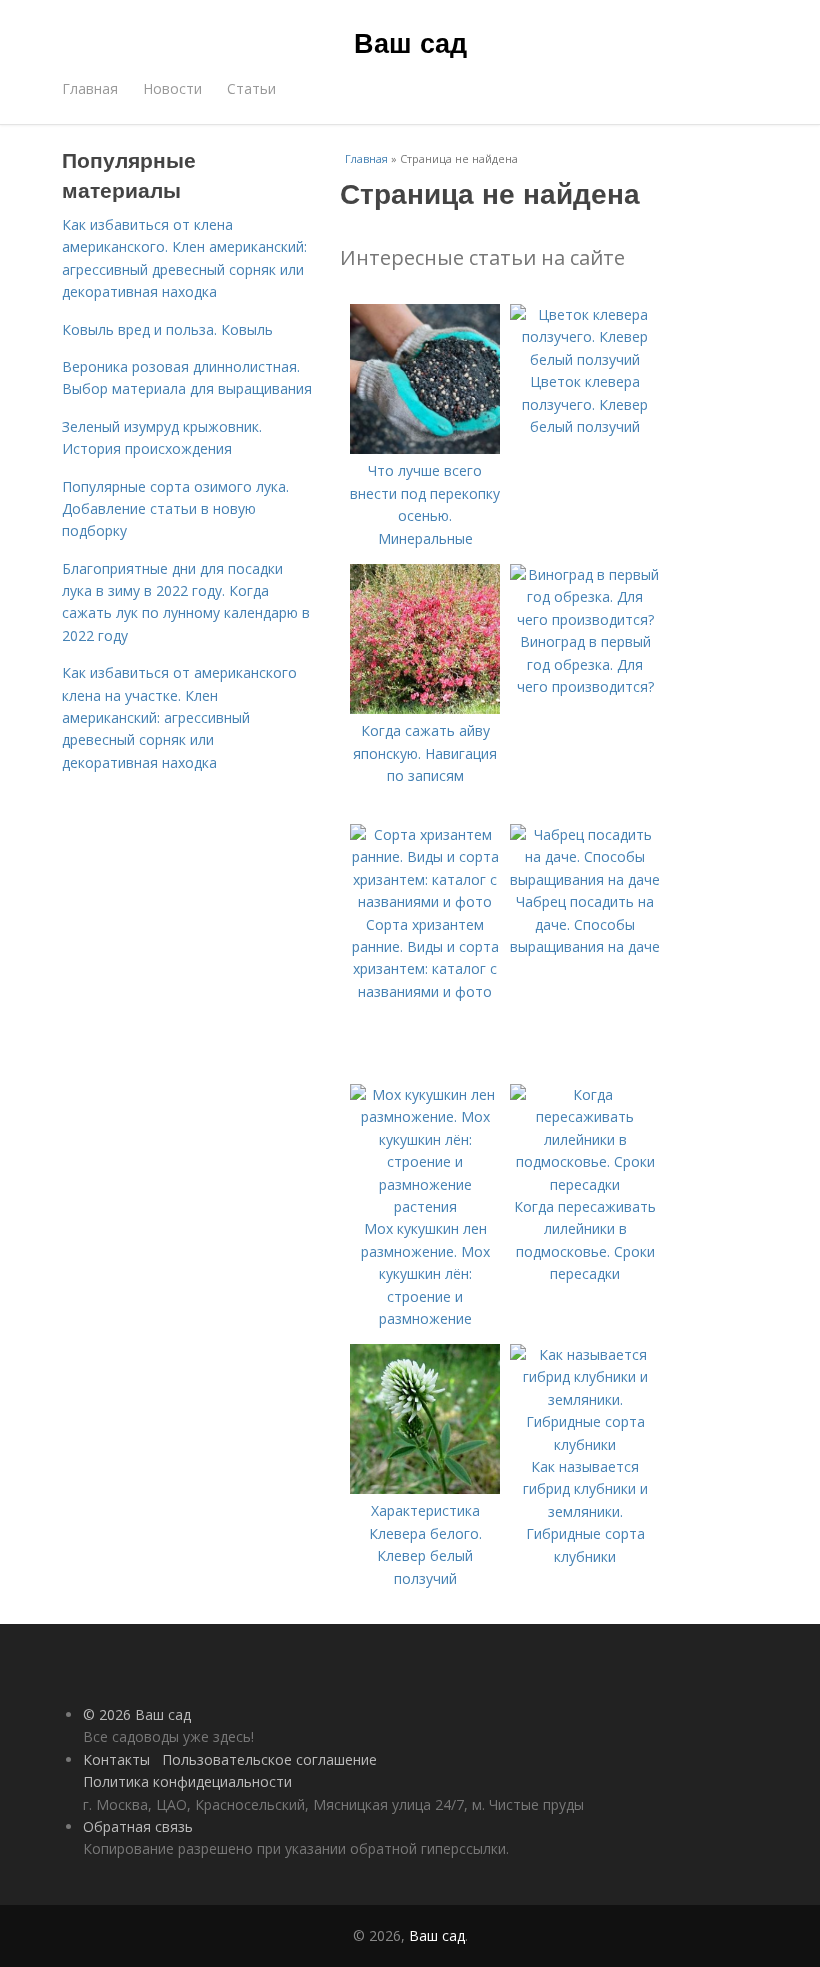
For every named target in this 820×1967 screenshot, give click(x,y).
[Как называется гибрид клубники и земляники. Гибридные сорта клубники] (585, 1444)
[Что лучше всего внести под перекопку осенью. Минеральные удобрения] (425, 448)
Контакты (116, 1759)
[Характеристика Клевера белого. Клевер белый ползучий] (425, 1488)
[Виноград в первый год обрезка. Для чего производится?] (585, 619)
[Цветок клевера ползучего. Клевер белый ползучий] (585, 359)
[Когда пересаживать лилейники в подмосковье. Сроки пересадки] (585, 1184)
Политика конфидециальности (187, 1781)
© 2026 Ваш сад (137, 1714)
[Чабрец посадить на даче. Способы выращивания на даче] (585, 879)
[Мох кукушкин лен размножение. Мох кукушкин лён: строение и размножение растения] (425, 1206)
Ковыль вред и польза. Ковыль (167, 329)
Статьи (251, 88)
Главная (90, 88)
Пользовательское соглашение (269, 1759)
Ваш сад (410, 42)
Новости (172, 88)
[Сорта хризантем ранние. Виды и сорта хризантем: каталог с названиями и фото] (425, 901)
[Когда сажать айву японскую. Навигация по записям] (425, 708)
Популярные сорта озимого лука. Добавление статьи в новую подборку (175, 509)
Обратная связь (138, 1826)
